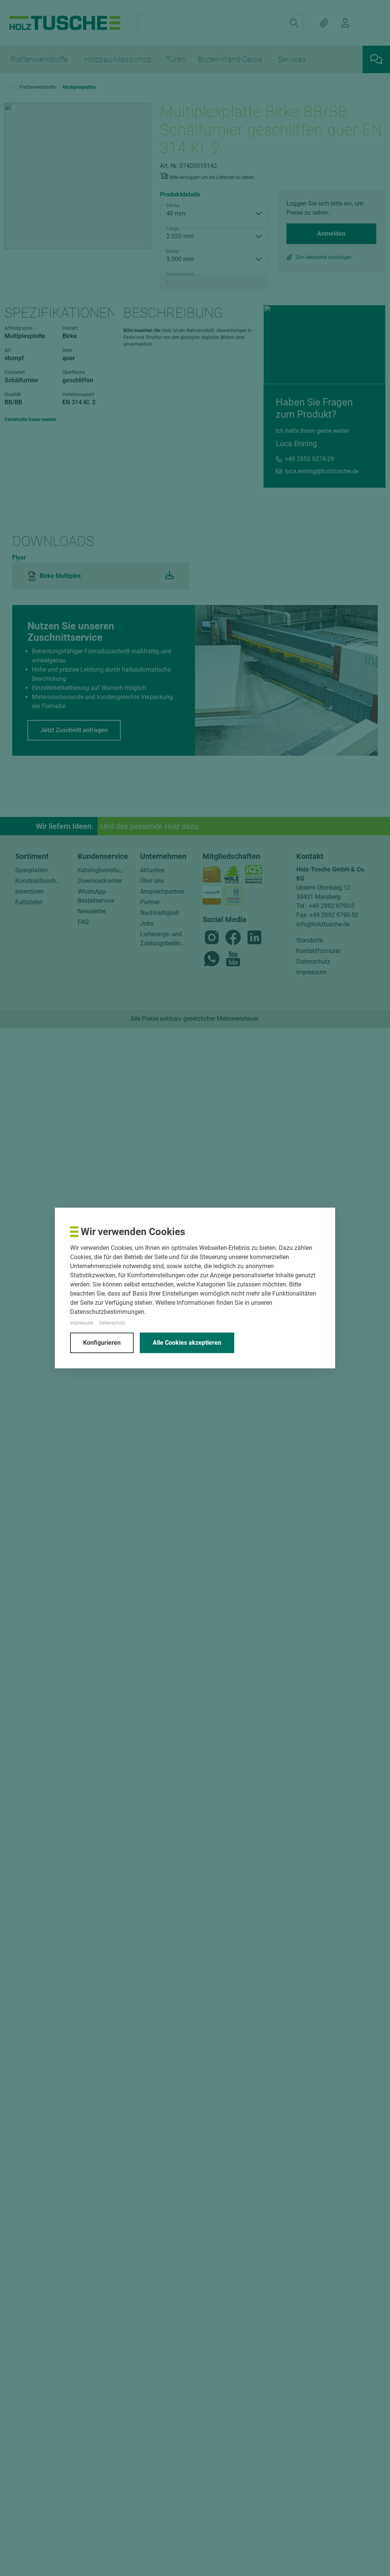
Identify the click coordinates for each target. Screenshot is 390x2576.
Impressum (82, 1323)
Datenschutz (112, 1323)
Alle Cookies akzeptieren (187, 1343)
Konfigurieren (102, 1343)
